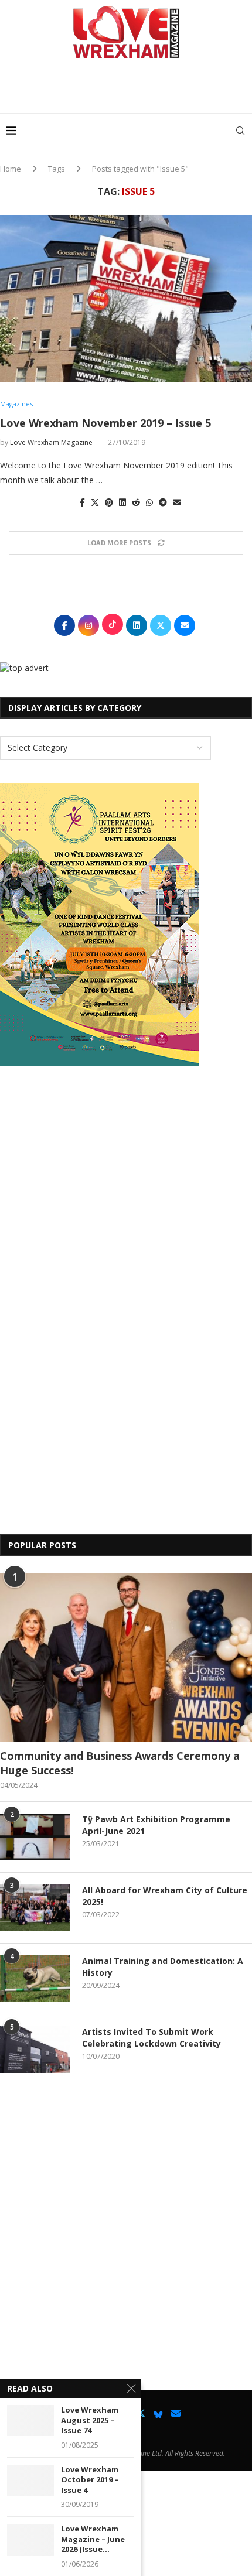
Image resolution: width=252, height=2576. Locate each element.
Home (11, 169)
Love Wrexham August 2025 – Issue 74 (90, 2420)
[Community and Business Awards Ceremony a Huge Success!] (126, 1658)
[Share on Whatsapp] (149, 502)
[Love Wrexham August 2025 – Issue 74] (30, 2421)
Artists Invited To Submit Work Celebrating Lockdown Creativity (151, 2038)
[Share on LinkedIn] (122, 502)
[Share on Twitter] (95, 502)
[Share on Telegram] (163, 502)
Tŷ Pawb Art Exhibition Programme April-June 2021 (156, 1825)
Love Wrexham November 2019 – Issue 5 (105, 423)
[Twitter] (141, 2413)
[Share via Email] (177, 502)
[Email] (176, 2413)
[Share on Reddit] (136, 502)
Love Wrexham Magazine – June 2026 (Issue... (93, 2539)
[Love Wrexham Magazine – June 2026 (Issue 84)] (30, 2539)
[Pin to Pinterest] (109, 502)
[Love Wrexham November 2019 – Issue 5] (126, 299)
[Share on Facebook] (82, 502)
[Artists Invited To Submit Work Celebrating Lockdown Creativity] (35, 2050)
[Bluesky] (158, 2413)
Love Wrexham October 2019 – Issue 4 (90, 2480)
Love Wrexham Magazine (51, 442)
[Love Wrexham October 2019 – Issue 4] (30, 2480)
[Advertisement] (129, 90)
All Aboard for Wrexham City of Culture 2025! (165, 1896)
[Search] (240, 131)
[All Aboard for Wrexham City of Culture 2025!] (35, 1908)
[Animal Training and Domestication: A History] (35, 1979)
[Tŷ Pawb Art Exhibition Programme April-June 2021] (35, 1837)
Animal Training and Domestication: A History (163, 1967)
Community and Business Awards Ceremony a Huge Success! (120, 1763)
